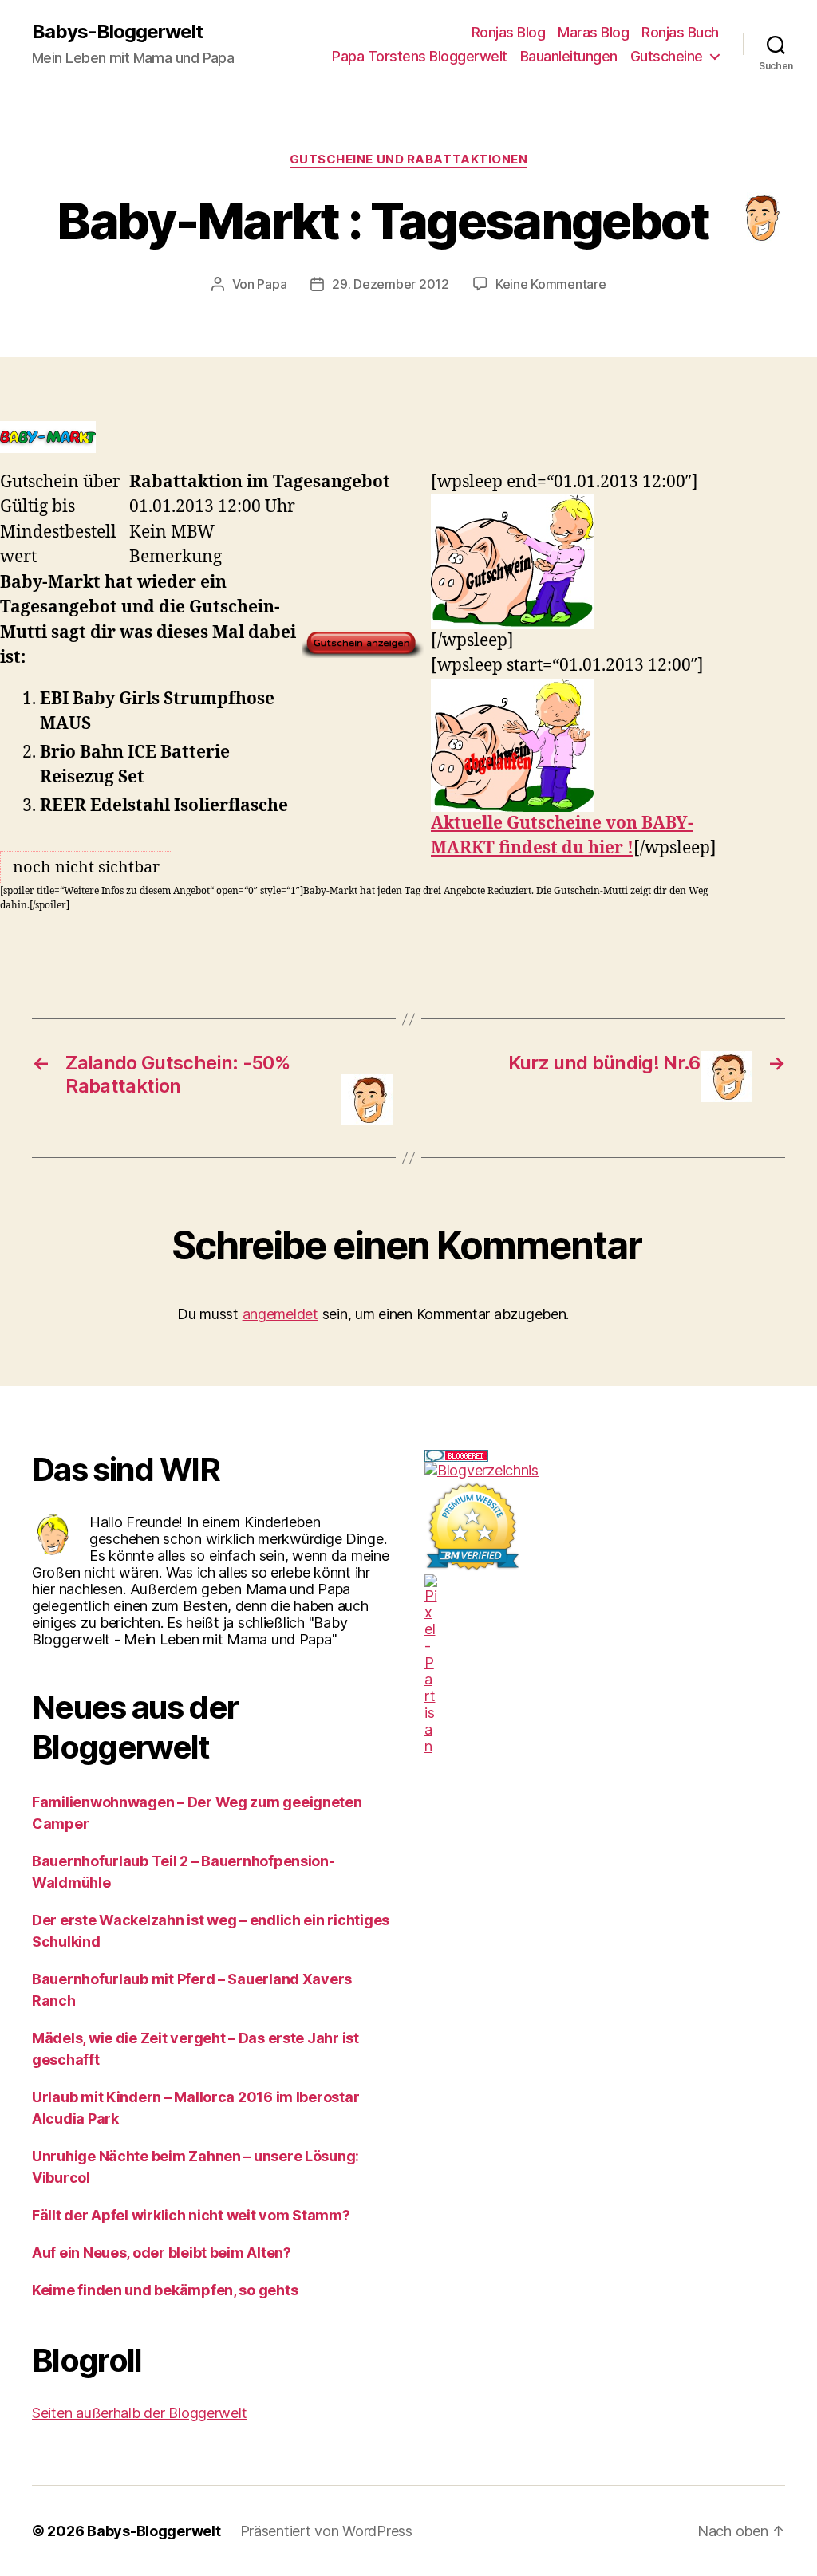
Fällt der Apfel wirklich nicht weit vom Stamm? (191, 2215)
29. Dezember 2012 (390, 284)
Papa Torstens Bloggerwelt (420, 56)
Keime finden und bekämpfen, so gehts (165, 2290)
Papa (272, 284)
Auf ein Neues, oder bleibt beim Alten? (162, 2253)
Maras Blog (593, 32)
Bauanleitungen (569, 56)
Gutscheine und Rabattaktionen (409, 160)
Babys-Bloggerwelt (117, 32)
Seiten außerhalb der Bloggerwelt (139, 2413)
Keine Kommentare (551, 284)
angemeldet (280, 1314)
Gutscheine (667, 56)
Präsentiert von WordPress (326, 2531)
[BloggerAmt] (605, 1470)
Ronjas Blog (509, 32)
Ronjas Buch (680, 32)
